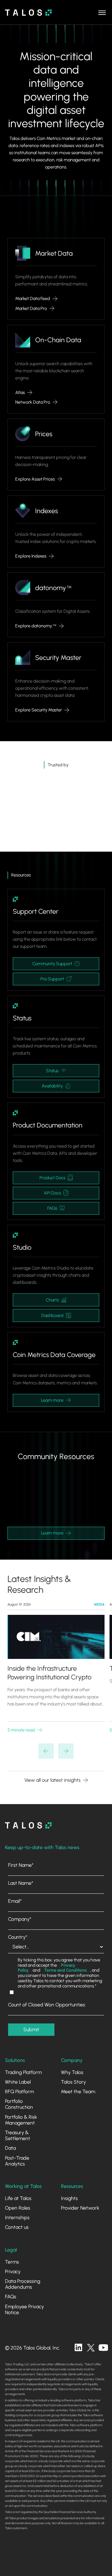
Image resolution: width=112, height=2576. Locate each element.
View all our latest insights (52, 1780)
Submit (31, 2029)
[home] (28, 13)
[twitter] (91, 2348)
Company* (20, 1919)
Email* (15, 1901)
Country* (18, 1937)
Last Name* (21, 1883)
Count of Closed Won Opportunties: (47, 2005)
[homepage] (28, 1825)
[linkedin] (78, 2348)
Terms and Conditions (65, 1970)
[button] (102, 12)
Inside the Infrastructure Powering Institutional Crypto (49, 1673)
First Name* (21, 1865)
